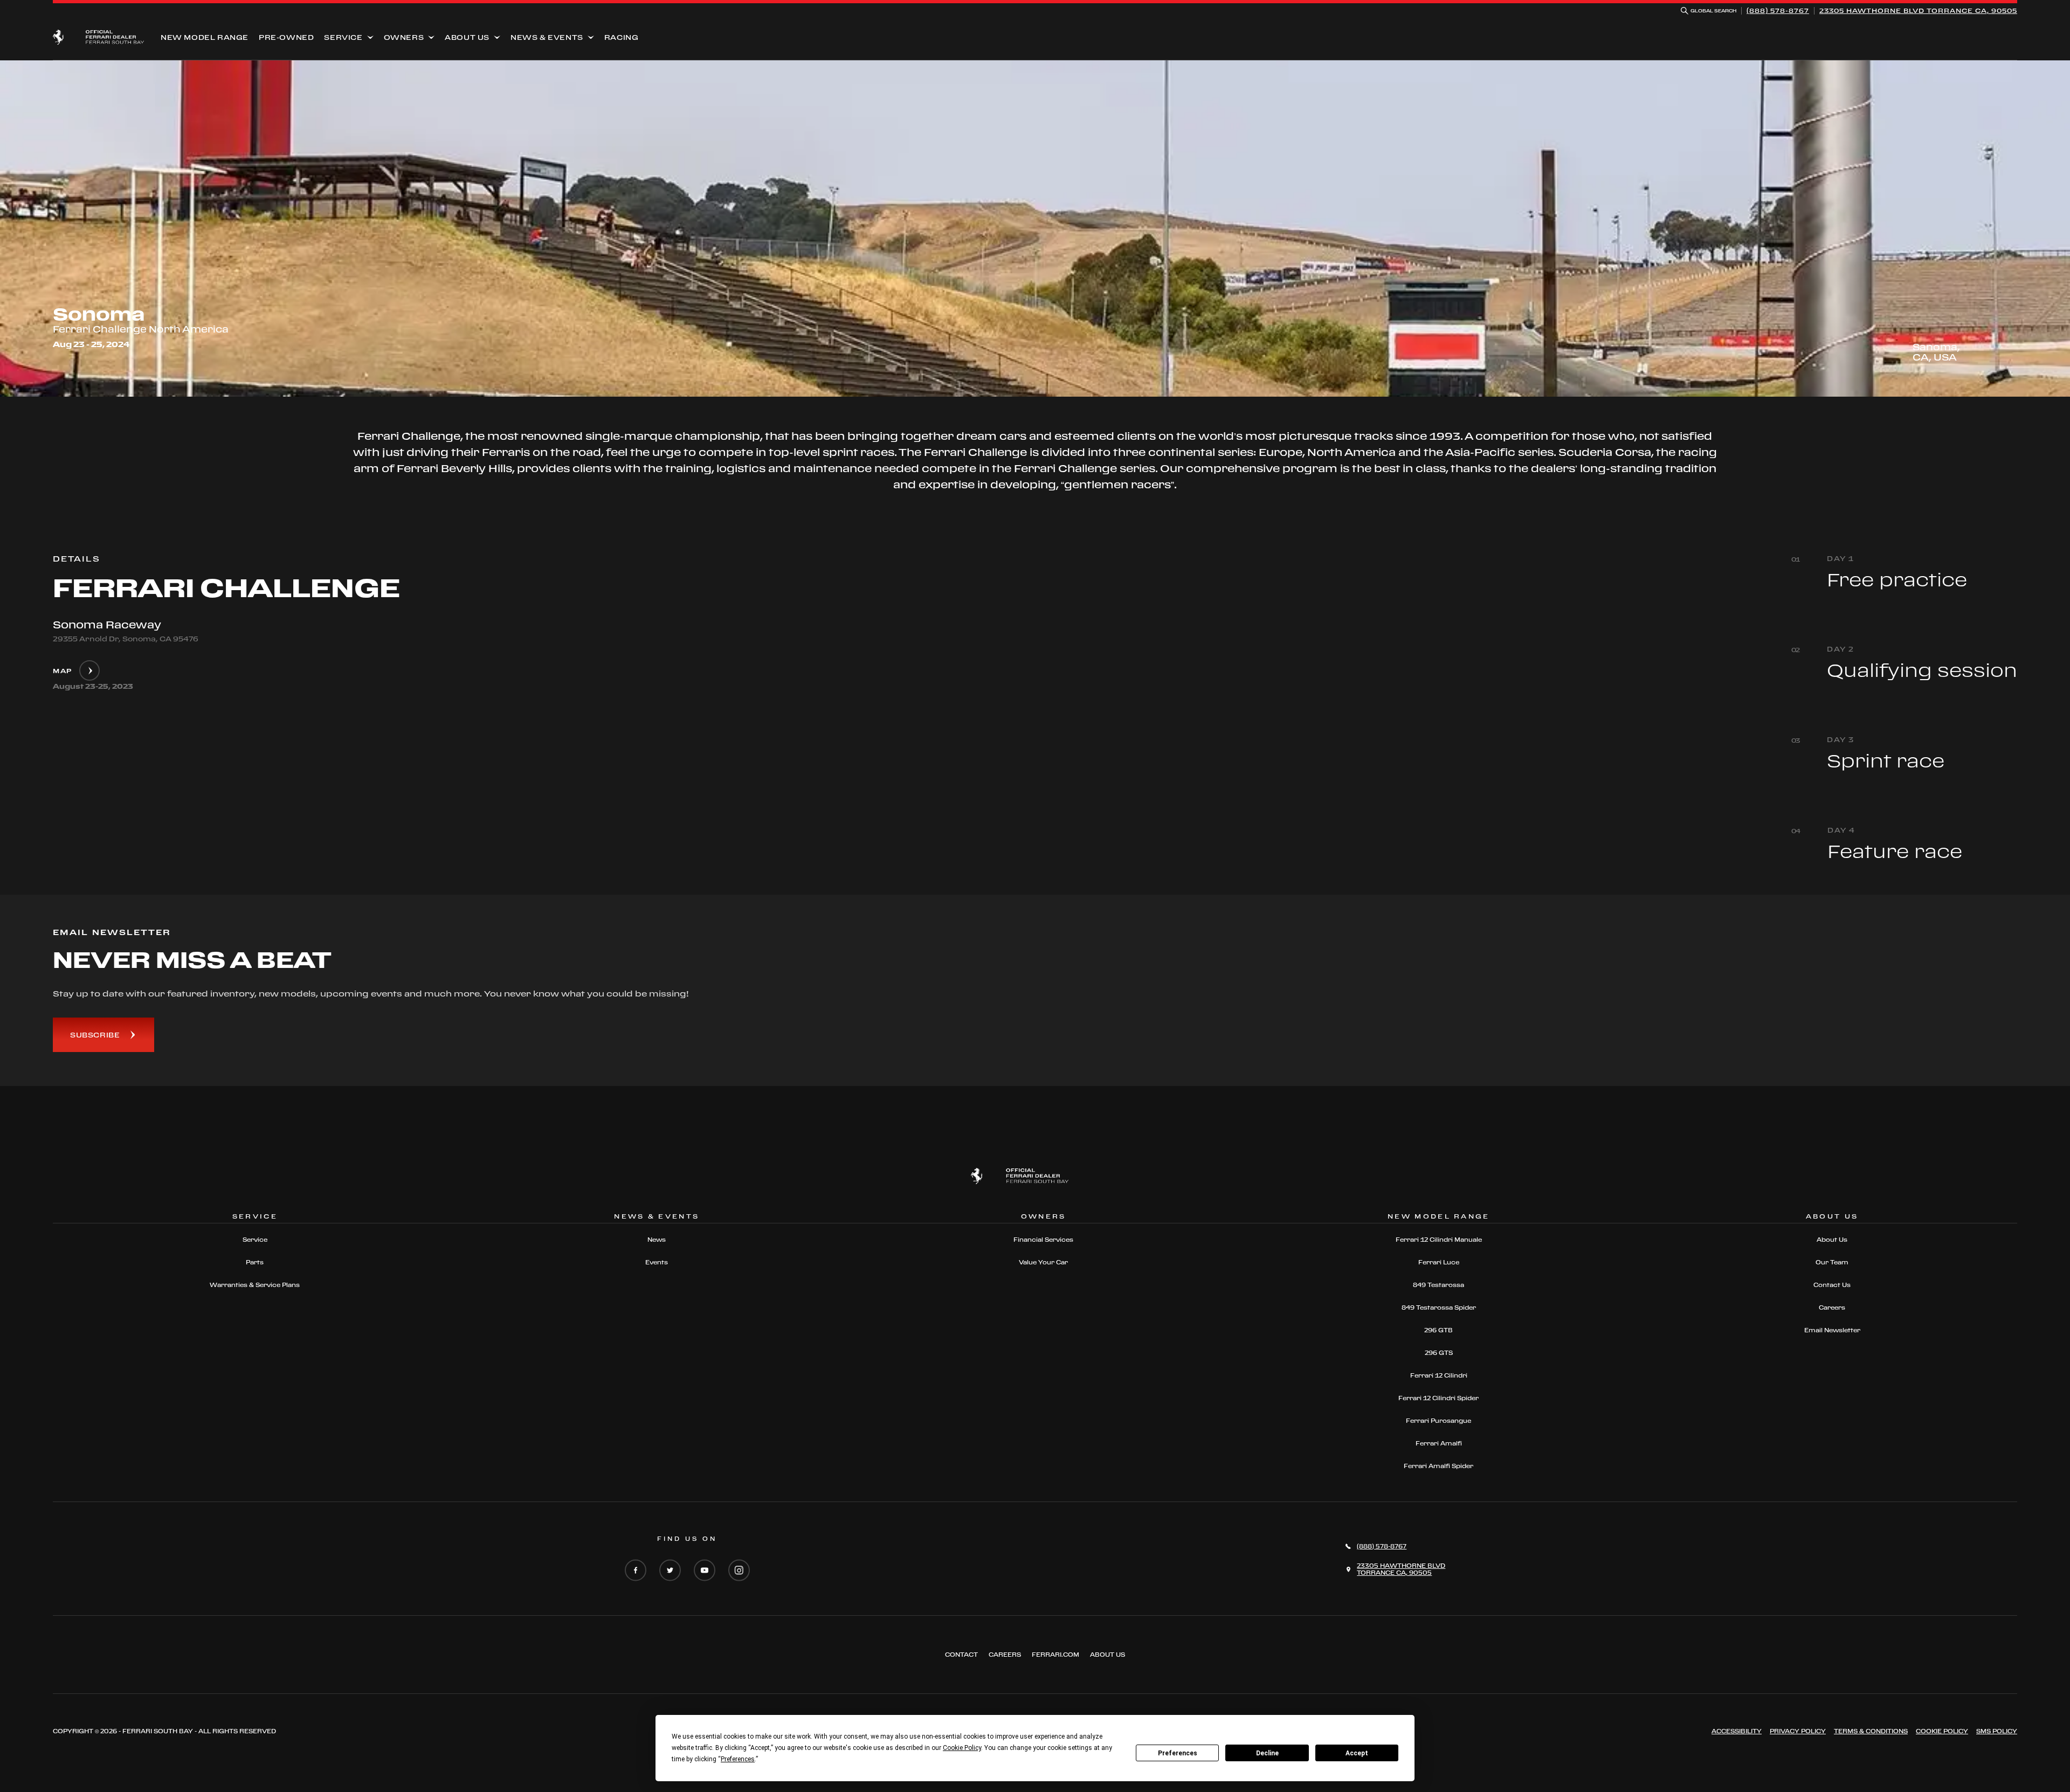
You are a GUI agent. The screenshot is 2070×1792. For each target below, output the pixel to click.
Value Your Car (1043, 1262)
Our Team (1832, 1262)
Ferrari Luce (1439, 1262)
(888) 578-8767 (1778, 11)
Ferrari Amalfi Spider (1438, 1466)
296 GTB (1438, 1330)
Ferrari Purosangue (1438, 1421)
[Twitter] (670, 1571)
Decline (1267, 1753)
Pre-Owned (286, 37)
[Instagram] (739, 1571)
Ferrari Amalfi (1439, 1443)
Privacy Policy (1798, 1731)
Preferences (1178, 1753)
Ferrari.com (1055, 1655)
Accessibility (1737, 1731)
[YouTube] (705, 1571)
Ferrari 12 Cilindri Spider (1438, 1398)
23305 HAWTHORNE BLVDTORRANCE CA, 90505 (1918, 11)
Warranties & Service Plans (255, 1285)
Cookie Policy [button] (962, 1748)
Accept (1357, 1753)
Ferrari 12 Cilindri (1439, 1375)
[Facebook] (636, 1571)
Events (657, 1262)
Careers (1832, 1307)
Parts (255, 1262)
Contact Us (1832, 1285)
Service (343, 37)
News (657, 1240)
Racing (622, 37)
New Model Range (205, 37)
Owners (404, 37)
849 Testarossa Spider (1439, 1307)
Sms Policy (1997, 1731)
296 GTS (1439, 1353)
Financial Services (1043, 1240)
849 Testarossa (1438, 1285)
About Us (467, 37)
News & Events (547, 37)
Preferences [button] (738, 1759)
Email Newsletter (1832, 1330)
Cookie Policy (1942, 1731)
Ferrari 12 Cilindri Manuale (1439, 1240)
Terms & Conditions (1871, 1731)
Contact (961, 1655)
